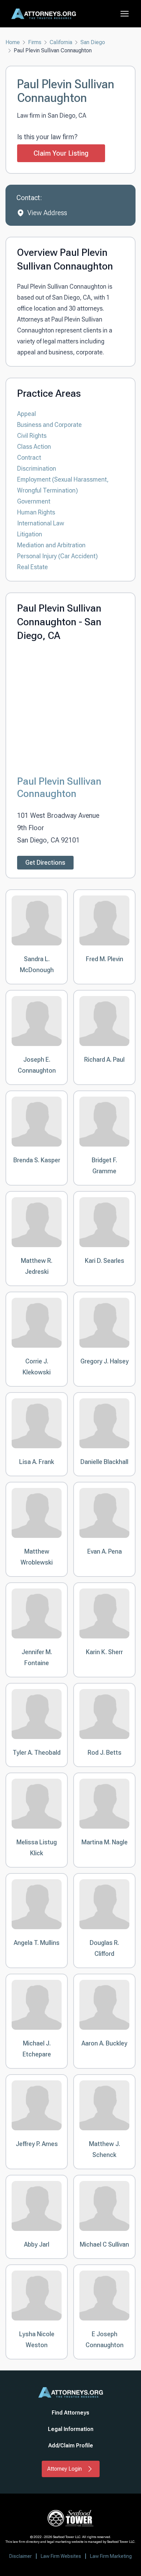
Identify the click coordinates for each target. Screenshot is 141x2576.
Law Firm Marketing (111, 2556)
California (61, 42)
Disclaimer (21, 2556)
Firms (35, 42)
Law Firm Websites (61, 2556)
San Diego (93, 42)
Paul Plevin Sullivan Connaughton (59, 787)
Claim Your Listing (61, 153)
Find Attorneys (70, 2413)
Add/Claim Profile (71, 2446)
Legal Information (71, 2429)
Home (13, 42)
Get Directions (45, 862)
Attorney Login (65, 2469)
